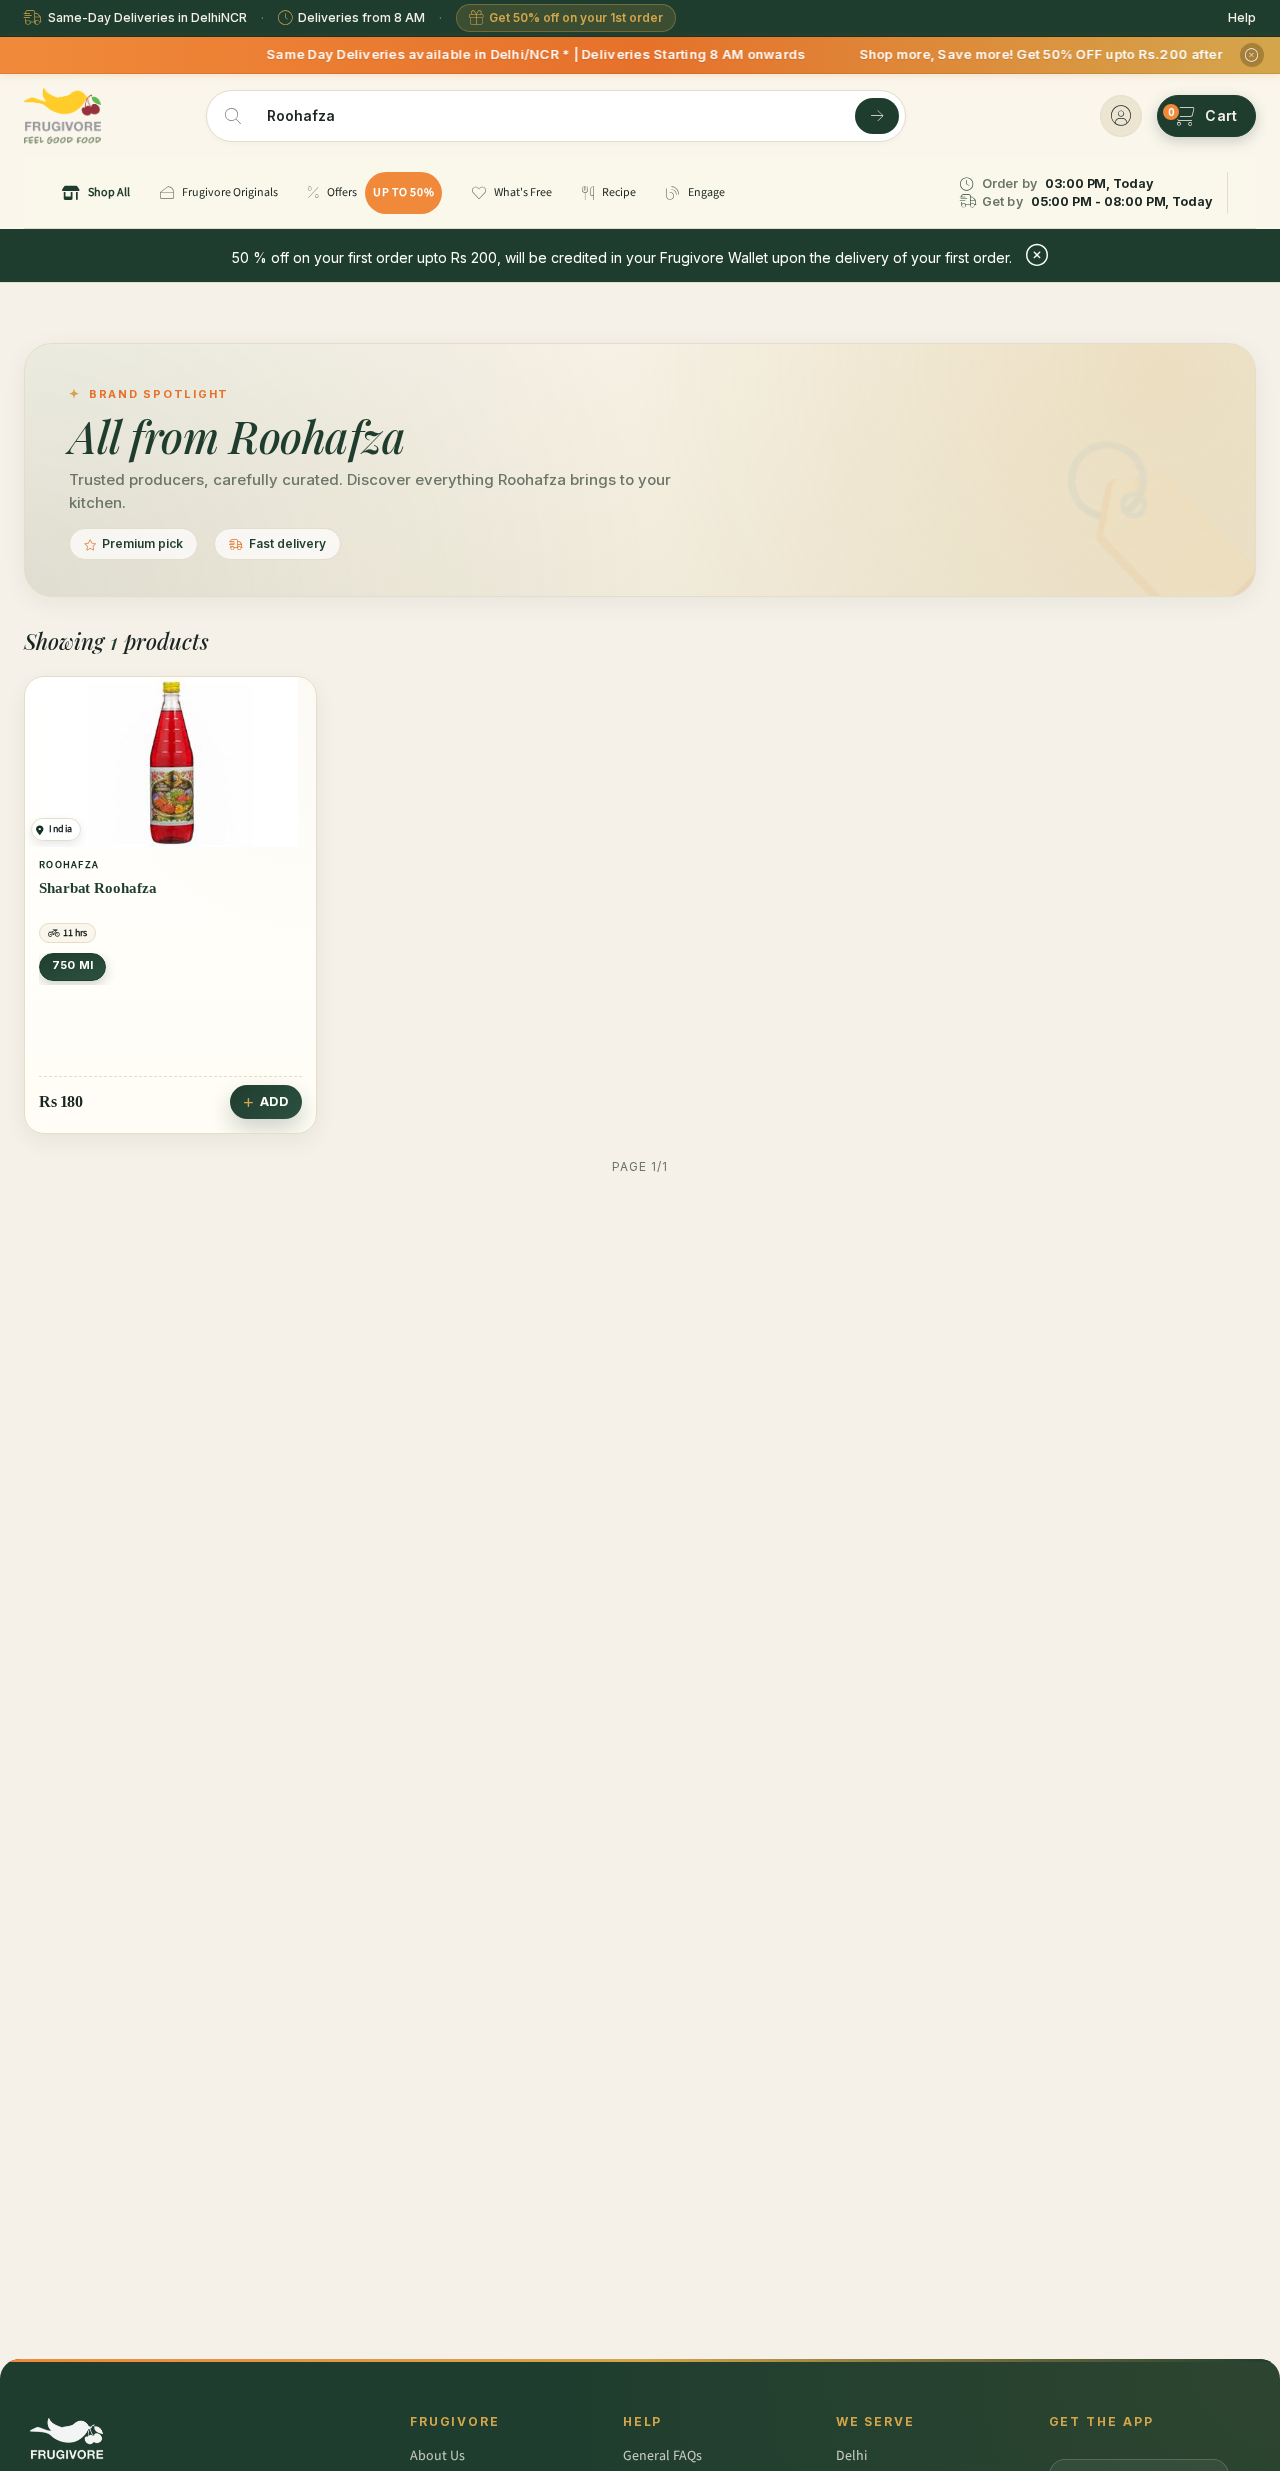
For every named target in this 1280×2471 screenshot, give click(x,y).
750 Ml (72, 965)
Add (274, 1101)
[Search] (877, 116)
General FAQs (662, 2456)
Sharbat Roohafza (97, 888)
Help (1242, 17)
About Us (437, 2456)
